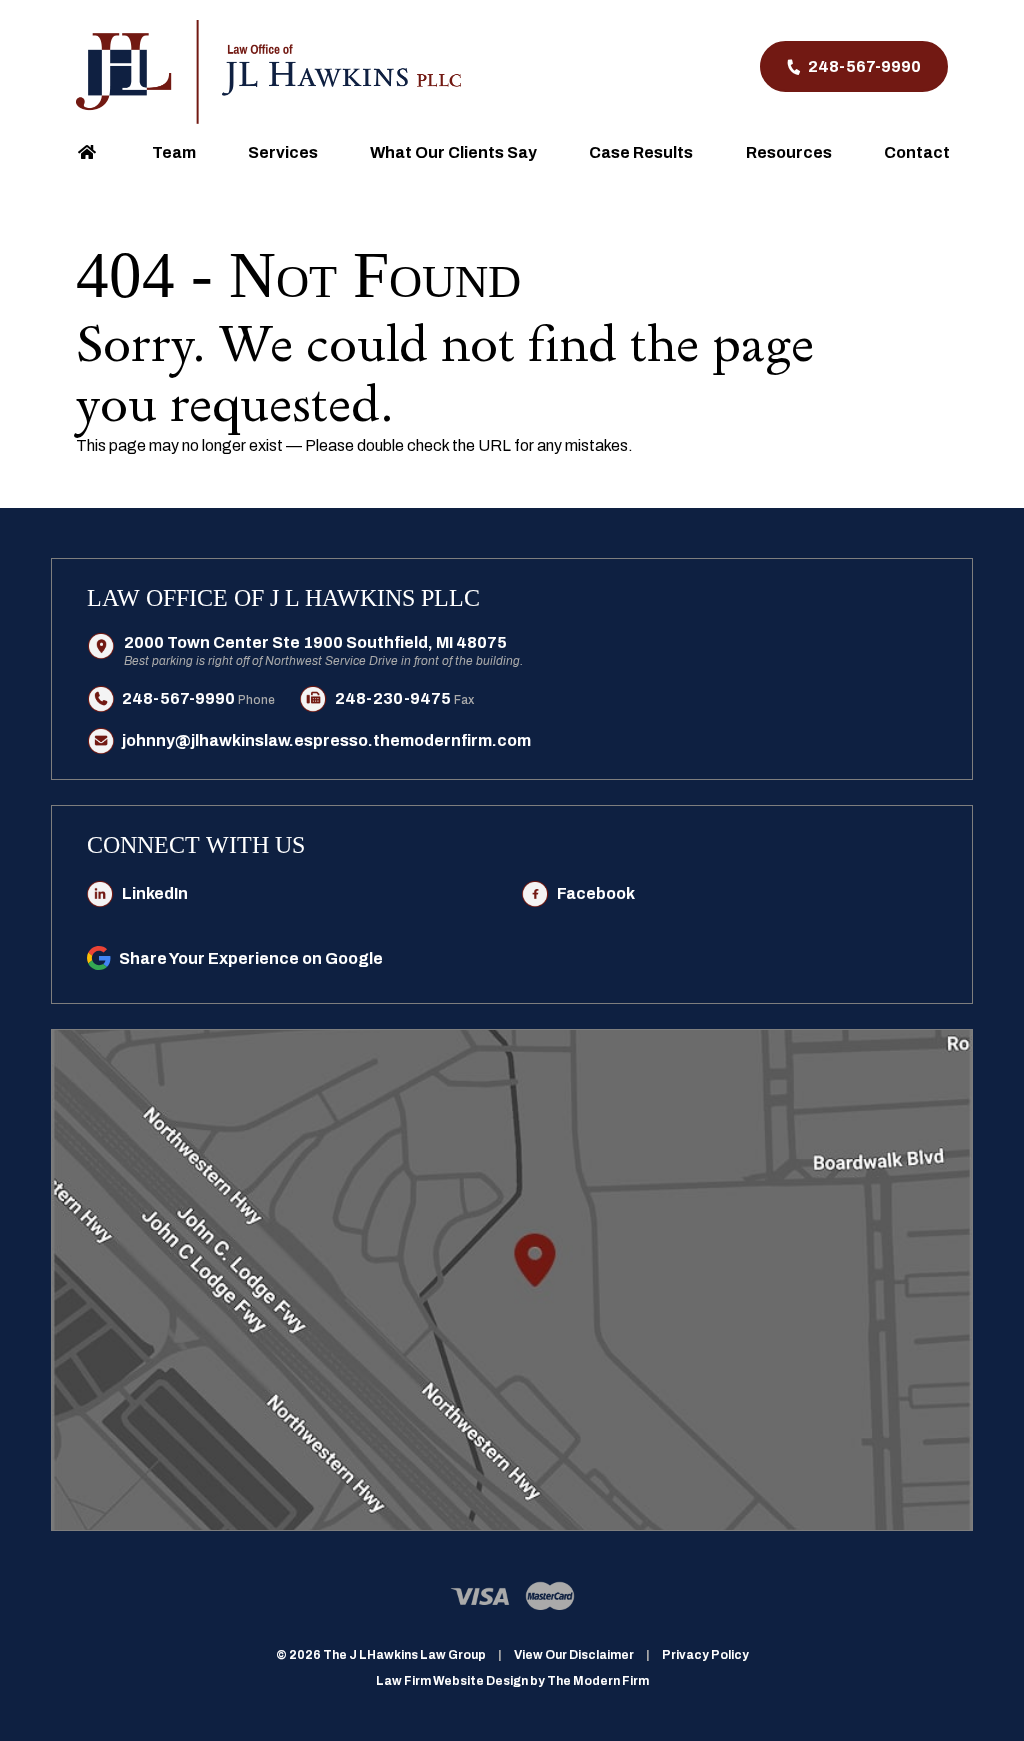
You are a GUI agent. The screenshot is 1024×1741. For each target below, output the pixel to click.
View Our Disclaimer (574, 1655)
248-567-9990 (864, 66)
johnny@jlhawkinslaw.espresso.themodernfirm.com (326, 740)
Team (174, 152)
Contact (917, 152)
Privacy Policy (705, 1655)
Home (86, 151)
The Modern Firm (598, 1681)
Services (283, 152)
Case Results (641, 152)
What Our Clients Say (453, 152)
